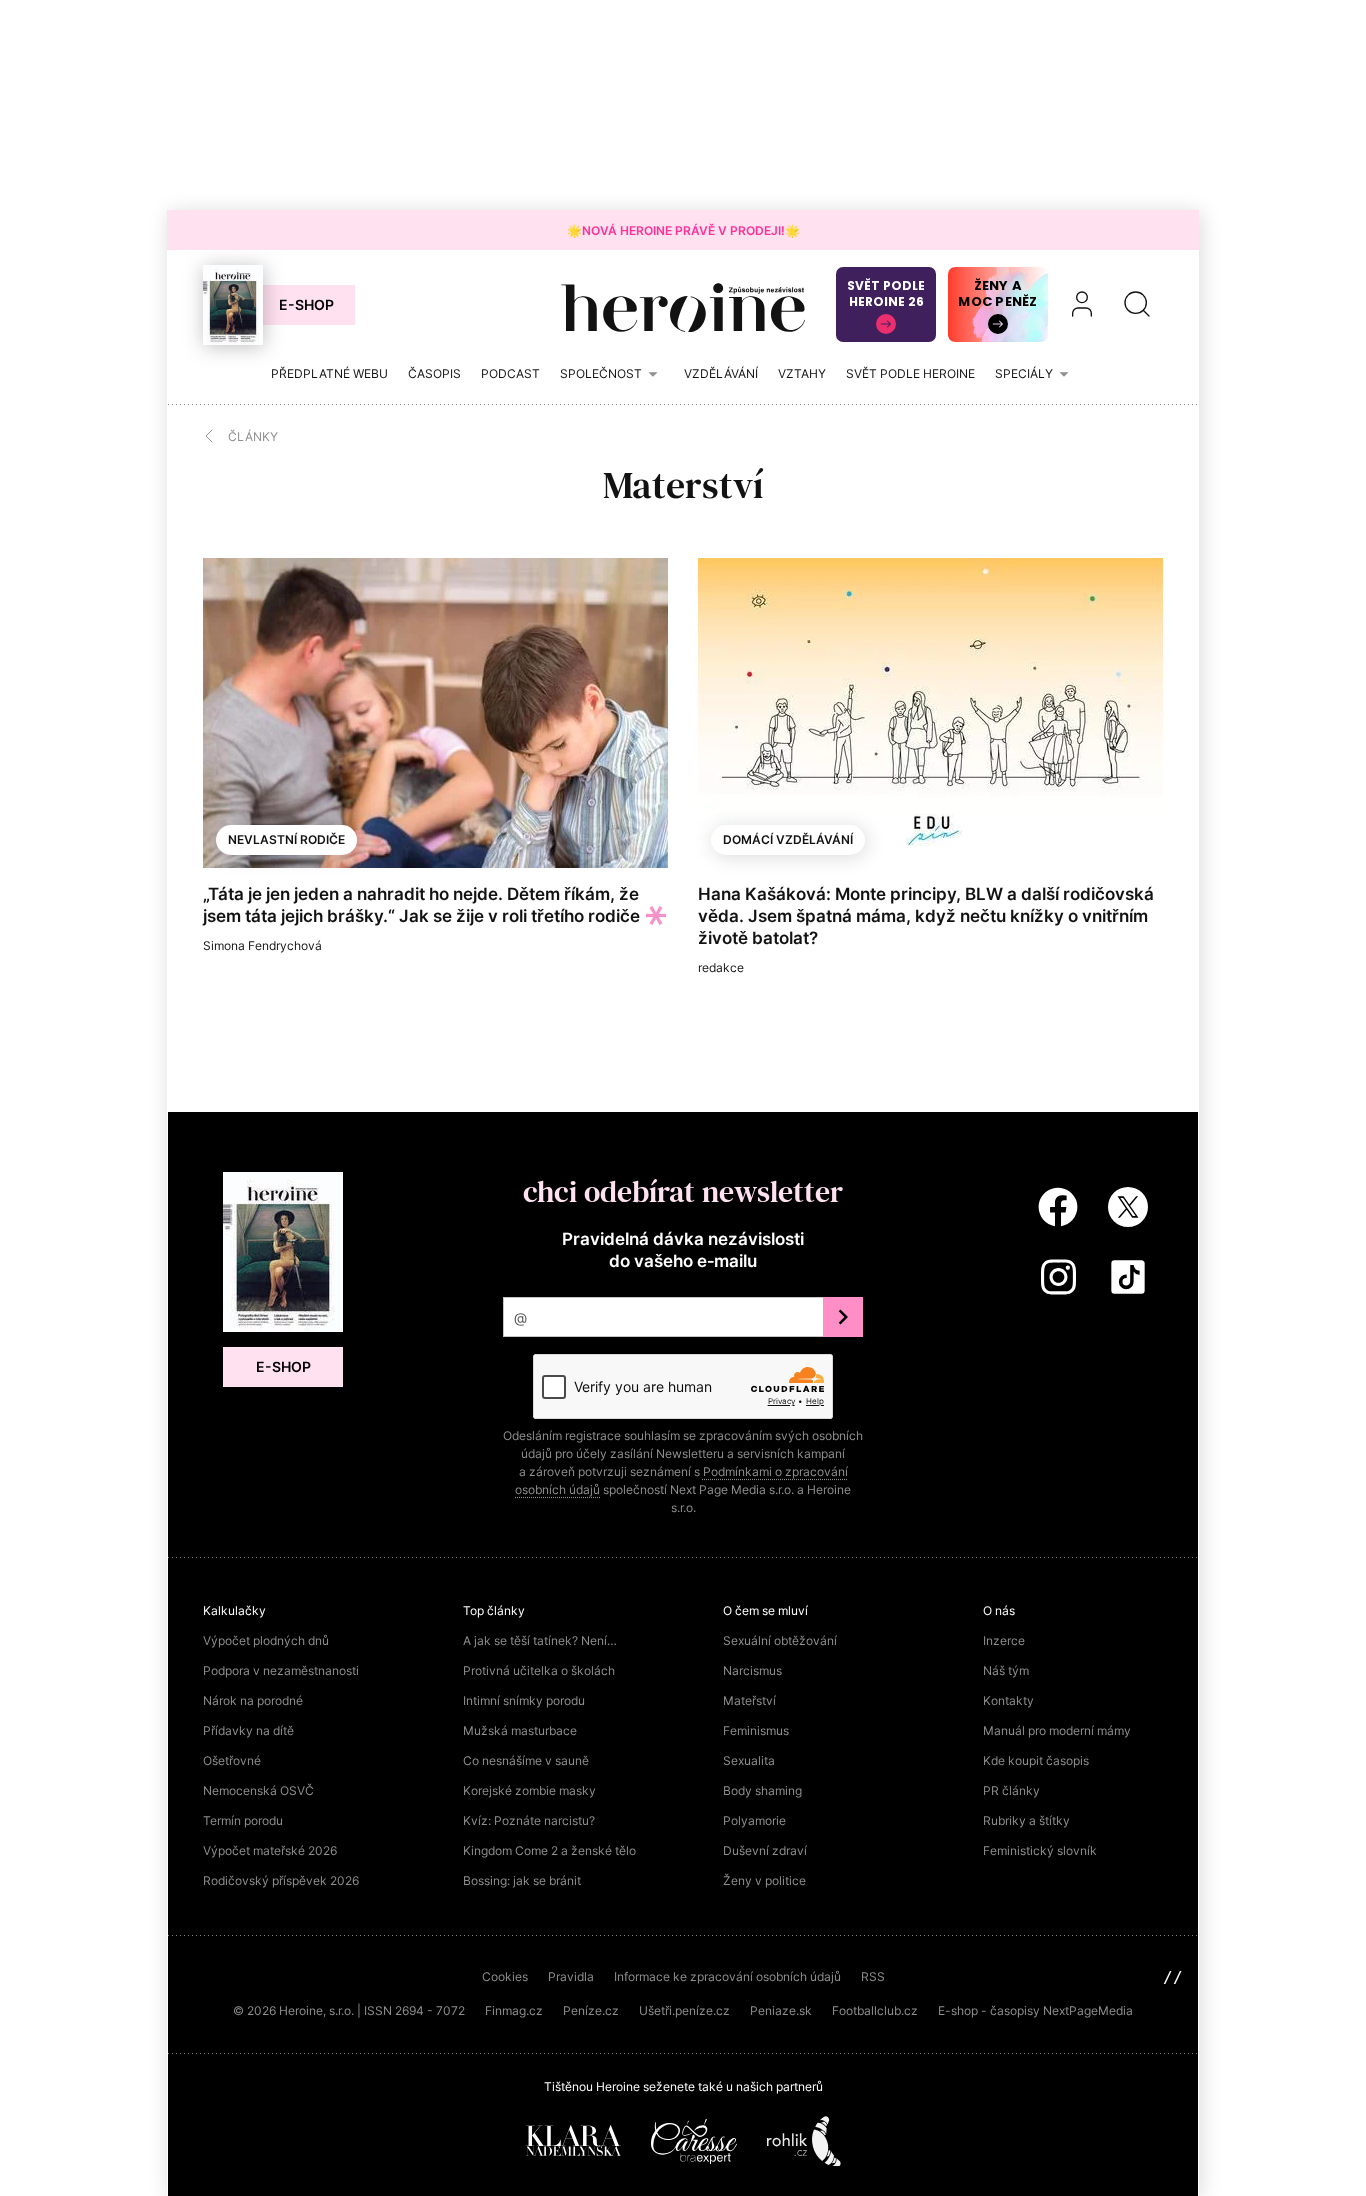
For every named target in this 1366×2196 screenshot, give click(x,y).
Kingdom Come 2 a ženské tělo (549, 1850)
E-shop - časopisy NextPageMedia (1035, 2010)
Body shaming (762, 1790)
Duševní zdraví (765, 1850)
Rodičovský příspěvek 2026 (281, 1880)
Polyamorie (754, 1820)
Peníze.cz (591, 2010)
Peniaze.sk (781, 2010)
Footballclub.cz (875, 2010)
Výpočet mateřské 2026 (270, 1850)
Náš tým (1006, 1670)
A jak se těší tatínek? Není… (540, 1640)
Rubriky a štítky (1026, 1820)
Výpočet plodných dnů (266, 1640)
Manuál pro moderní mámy (1057, 1730)
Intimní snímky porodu (524, 1700)
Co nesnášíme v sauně (526, 1760)
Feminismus (756, 1730)
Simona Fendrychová (262, 945)
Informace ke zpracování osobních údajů (727, 1976)
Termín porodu (243, 1820)
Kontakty (1008, 1700)
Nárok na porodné (253, 1700)
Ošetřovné (232, 1760)
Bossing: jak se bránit (522, 1880)
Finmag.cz (514, 2010)
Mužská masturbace (520, 1730)
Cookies (505, 1976)
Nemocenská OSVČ (258, 1790)
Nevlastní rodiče (286, 839)
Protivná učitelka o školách (539, 1670)
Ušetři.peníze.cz (684, 2010)
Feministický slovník (1040, 1850)
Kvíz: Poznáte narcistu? (529, 1820)
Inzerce (1004, 1640)
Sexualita (749, 1760)
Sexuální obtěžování (780, 1640)
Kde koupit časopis (1036, 1760)
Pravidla (571, 1976)
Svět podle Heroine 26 (886, 293)
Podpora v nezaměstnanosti (281, 1670)
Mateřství (749, 1700)
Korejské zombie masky (529, 1790)
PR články (1011, 1790)
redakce (721, 967)
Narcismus (752, 1670)
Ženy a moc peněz (997, 293)
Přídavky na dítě (248, 1730)
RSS (873, 1976)
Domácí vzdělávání (788, 839)
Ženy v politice (764, 1880)
